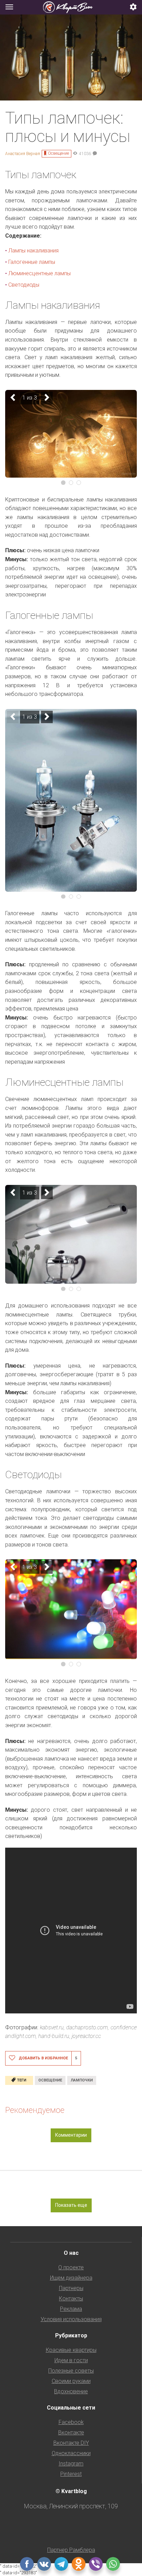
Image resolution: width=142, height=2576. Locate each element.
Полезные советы (71, 2371)
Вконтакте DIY (71, 2443)
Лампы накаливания (33, 251)
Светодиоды (24, 285)
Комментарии (71, 2135)
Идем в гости (71, 2360)
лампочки (82, 2080)
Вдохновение (71, 2391)
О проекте (71, 2267)
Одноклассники (71, 2453)
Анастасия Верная (23, 154)
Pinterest (71, 2474)
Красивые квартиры (71, 2350)
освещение (50, 2080)
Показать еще (71, 2205)
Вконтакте (71, 2433)
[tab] (71, 7)
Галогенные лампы (32, 262)
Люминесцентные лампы (39, 273)
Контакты (71, 2299)
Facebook (71, 2422)
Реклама (71, 2309)
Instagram (71, 2464)
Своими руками (71, 2381)
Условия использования (71, 2319)
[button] (133, 7)
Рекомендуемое (35, 2110)
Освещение (58, 153)
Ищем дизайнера (71, 2278)
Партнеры (71, 2288)
